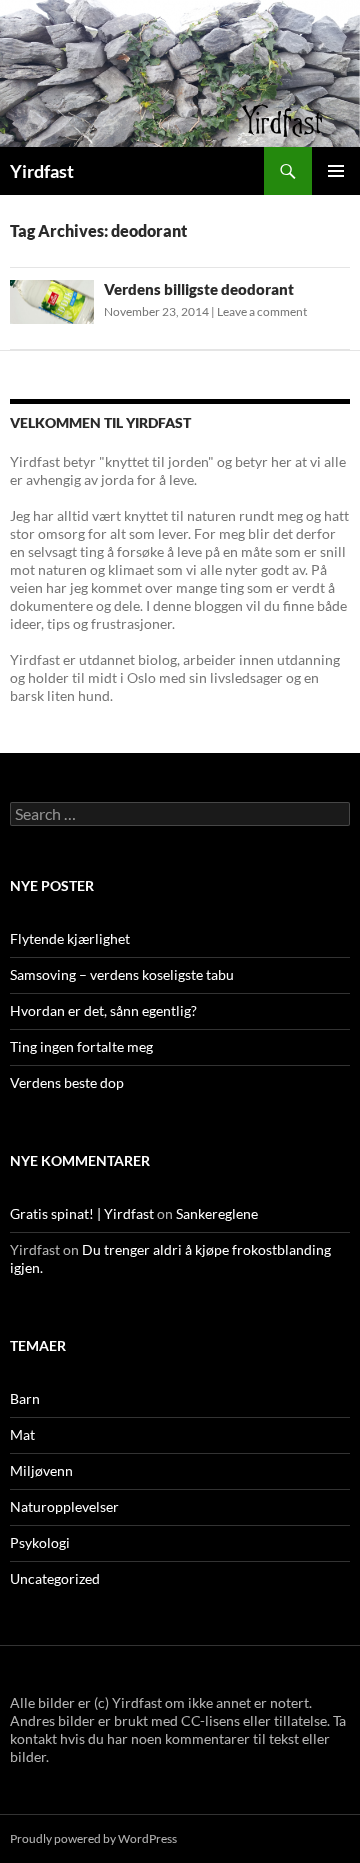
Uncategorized (55, 1578)
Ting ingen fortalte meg (81, 1046)
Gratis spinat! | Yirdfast (82, 1213)
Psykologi (40, 1542)
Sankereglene (217, 1213)
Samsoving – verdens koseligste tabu (122, 974)
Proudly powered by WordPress (93, 1838)
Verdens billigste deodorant (199, 289)
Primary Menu (336, 171)
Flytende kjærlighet (70, 938)
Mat (22, 1434)
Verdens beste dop (67, 1082)
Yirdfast (42, 171)
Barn (25, 1398)
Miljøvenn (41, 1470)
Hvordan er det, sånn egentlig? (103, 1010)
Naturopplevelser (64, 1506)
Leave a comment (262, 311)
